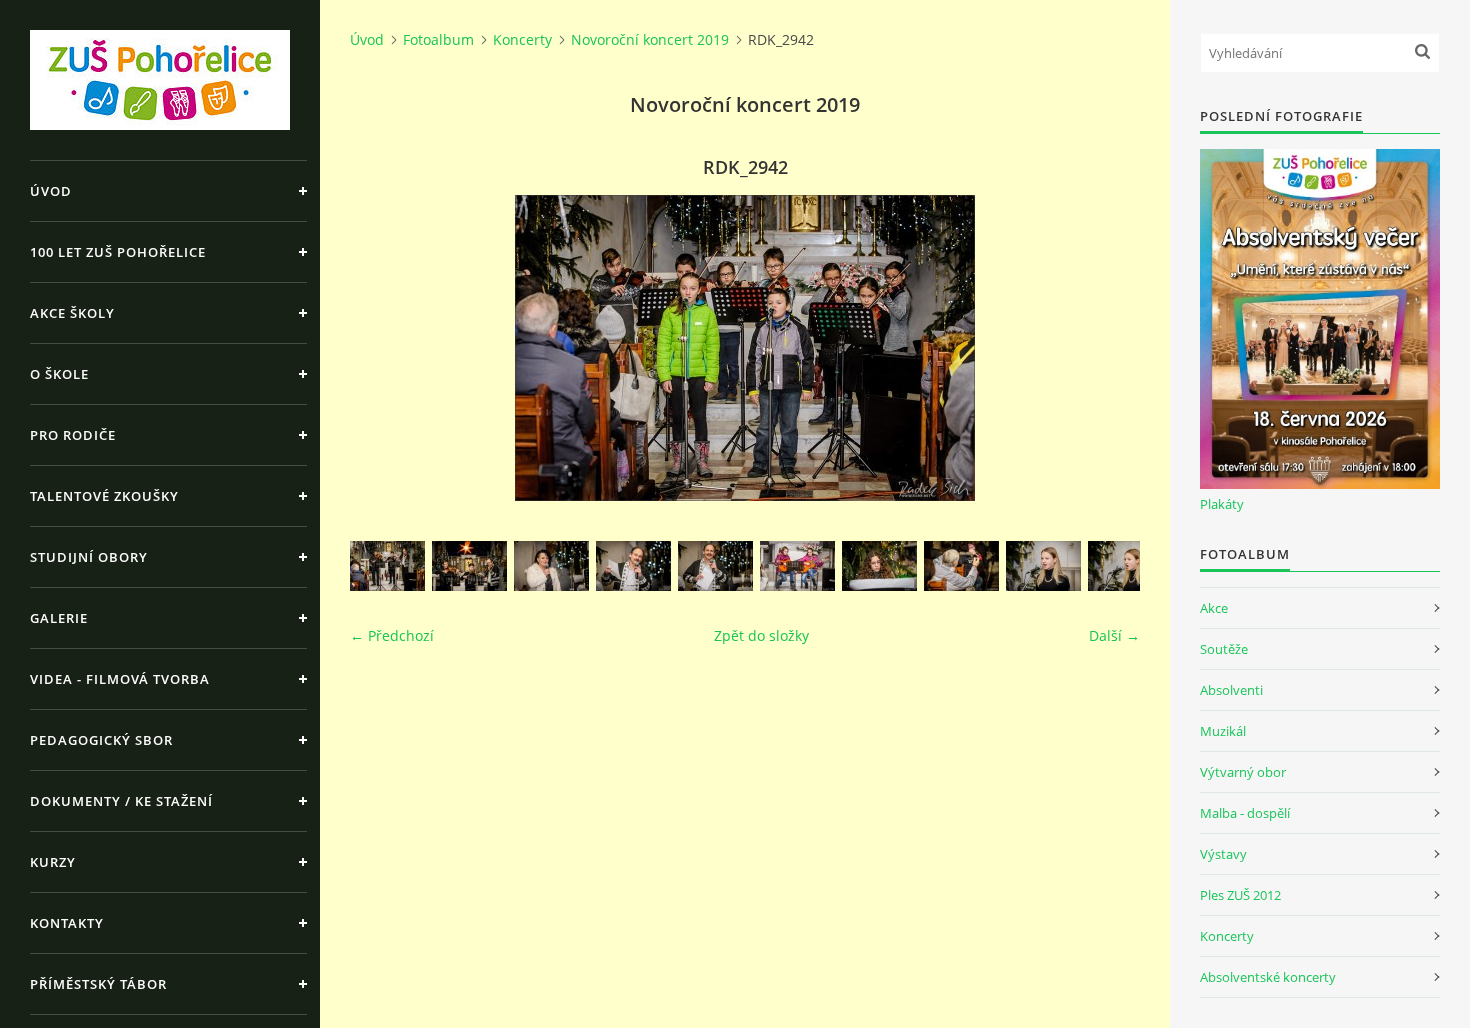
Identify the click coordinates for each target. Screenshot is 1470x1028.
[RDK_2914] (551, 566)
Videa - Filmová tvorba (120, 679)
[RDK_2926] (1125, 566)
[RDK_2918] (797, 566)
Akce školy (72, 313)
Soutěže (1224, 649)
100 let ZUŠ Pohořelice (118, 252)
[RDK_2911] (387, 566)
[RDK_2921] (961, 566)
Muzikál (1223, 731)
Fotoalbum (438, 39)
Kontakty (67, 923)
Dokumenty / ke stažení (121, 801)
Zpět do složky (761, 635)
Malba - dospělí (1245, 813)
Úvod (51, 191)
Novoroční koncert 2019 (650, 39)
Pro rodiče (73, 435)
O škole (59, 374)
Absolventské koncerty (1268, 977)
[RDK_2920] (879, 566)
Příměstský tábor (98, 984)
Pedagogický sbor (101, 740)
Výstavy (1223, 854)
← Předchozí (392, 635)
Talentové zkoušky (104, 496)
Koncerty (522, 39)
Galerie (59, 618)
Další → (1114, 635)
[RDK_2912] (469, 566)
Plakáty (1222, 504)
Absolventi (1231, 690)
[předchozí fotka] (382, 348)
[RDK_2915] (633, 566)
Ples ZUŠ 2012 (1240, 895)
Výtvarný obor (1243, 772)
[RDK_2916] (715, 566)
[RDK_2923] (1043, 566)
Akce (1214, 608)
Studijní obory (89, 557)
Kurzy (53, 862)
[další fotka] (1107, 348)
